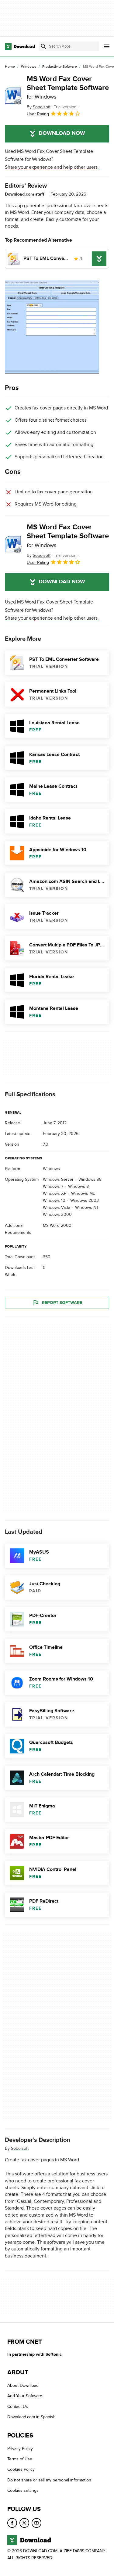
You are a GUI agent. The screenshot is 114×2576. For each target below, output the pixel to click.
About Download (23, 2385)
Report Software (62, 1303)
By (39, 107)
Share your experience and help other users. (52, 167)
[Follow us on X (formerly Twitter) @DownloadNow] (24, 2523)
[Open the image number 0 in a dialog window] (52, 327)
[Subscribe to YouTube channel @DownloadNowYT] (36, 2523)
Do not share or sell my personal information (49, 2480)
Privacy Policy (20, 2448)
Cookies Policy (21, 2469)
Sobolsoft (20, 2148)
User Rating (38, 114)
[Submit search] (43, 46)
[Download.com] (20, 46)
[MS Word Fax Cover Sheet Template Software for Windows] (13, 96)
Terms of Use (20, 2459)
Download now (62, 133)
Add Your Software (25, 2396)
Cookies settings (23, 2490)
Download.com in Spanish (31, 2417)
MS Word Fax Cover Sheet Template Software (68, 87)
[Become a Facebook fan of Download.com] (12, 2523)
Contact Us (18, 2407)
